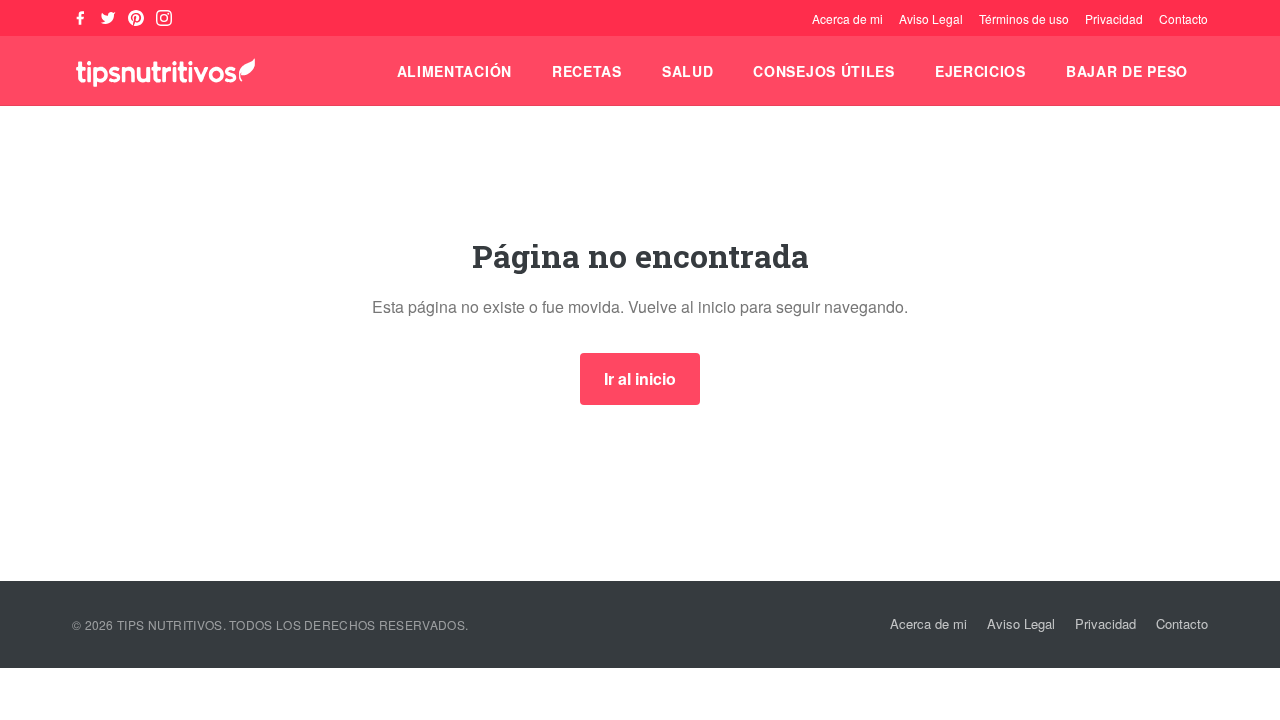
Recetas (587, 71)
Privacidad (1114, 18)
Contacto (1183, 18)
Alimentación (454, 71)
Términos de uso (1024, 18)
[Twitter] (108, 18)
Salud (688, 71)
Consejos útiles (824, 71)
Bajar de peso (1127, 71)
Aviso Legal (931, 18)
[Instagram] (164, 18)
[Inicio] (165, 71)
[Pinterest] (136, 18)
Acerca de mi (847, 18)
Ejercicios (980, 71)
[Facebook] (80, 18)
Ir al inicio (640, 378)
